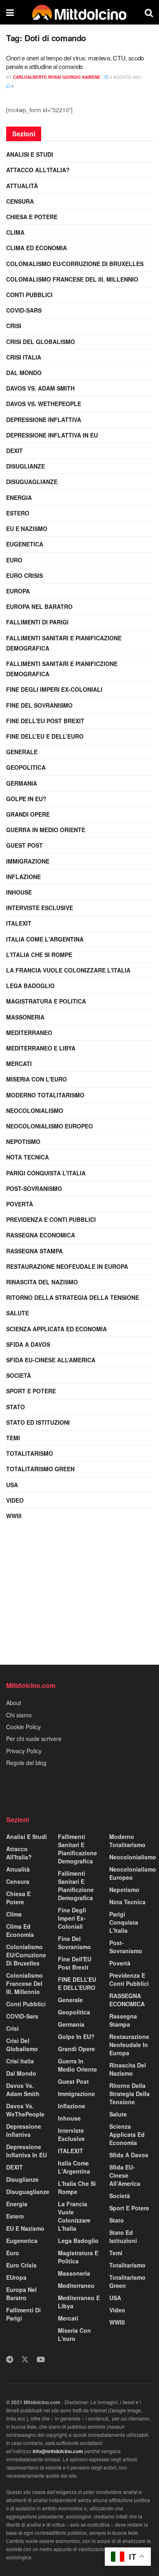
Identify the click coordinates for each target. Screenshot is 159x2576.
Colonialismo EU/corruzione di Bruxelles (75, 264)
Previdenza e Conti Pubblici (51, 1219)
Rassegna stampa (34, 1251)
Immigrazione (28, 861)
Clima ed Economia (36, 248)
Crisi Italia (24, 357)
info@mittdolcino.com (58, 2451)
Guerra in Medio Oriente (46, 830)
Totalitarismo (30, 1453)
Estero (18, 513)
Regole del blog (26, 1763)
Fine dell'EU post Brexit (45, 721)
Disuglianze (25, 466)
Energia (19, 497)
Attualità (22, 186)
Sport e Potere (31, 1391)
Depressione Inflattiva (44, 420)
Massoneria (25, 1017)
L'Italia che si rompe (39, 955)
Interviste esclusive (40, 908)
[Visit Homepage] (79, 12)
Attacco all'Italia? (38, 170)
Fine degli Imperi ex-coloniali (54, 689)
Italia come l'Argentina (45, 939)
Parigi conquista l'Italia (46, 1173)
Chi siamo (19, 1715)
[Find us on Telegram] (10, 2359)
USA (12, 1485)
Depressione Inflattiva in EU (52, 435)
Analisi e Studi (30, 154)
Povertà (20, 1204)
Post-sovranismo (34, 1188)
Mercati (19, 1064)
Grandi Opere (28, 814)
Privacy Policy (24, 1751)
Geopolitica (26, 767)
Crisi (14, 326)
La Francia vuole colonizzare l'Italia (68, 970)
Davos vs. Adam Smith (40, 388)
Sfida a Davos (28, 1344)
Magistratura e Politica (46, 1001)
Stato (15, 1407)
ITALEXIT (19, 923)
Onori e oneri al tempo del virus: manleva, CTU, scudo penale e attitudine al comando (75, 62)
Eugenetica (25, 544)
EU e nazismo (27, 529)
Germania (22, 783)
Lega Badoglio (30, 986)
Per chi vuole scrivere (34, 1739)
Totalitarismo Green (40, 1469)
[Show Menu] (10, 12)
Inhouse (19, 892)
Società (19, 1375)
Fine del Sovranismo (39, 705)
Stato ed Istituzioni (38, 1422)
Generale (22, 752)
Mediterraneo (29, 1033)
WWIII (14, 1516)
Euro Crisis (24, 575)
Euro (14, 560)
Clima (15, 232)
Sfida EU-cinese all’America (51, 1360)
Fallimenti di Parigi (37, 622)
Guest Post (24, 845)
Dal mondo (24, 373)
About (14, 1703)
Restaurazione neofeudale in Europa (67, 1266)
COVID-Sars (24, 310)
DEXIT (14, 451)
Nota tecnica (28, 1157)
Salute (18, 1313)
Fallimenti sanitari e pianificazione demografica (64, 643)
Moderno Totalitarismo (45, 1095)
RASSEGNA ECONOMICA (41, 1235)
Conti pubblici (29, 295)
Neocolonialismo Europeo (50, 1126)
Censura (20, 201)
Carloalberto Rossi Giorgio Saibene (57, 77)
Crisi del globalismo (41, 342)
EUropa (18, 591)
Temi (13, 1438)
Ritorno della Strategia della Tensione (73, 1297)
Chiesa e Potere (32, 217)
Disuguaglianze (32, 482)
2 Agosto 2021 (125, 77)
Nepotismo (23, 1141)
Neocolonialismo (35, 1110)
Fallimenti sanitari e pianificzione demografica (62, 669)
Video (15, 1500)
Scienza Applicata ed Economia (56, 1329)
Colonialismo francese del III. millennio (72, 279)
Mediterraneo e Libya (41, 1048)
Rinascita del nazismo (42, 1282)
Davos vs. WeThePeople (44, 404)
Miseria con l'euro (36, 1079)
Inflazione (23, 877)
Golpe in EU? (26, 799)
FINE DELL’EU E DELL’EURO (45, 736)
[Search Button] (149, 12)
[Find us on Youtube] (41, 2359)
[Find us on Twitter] (25, 2359)
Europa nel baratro (39, 606)
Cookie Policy (23, 1727)
